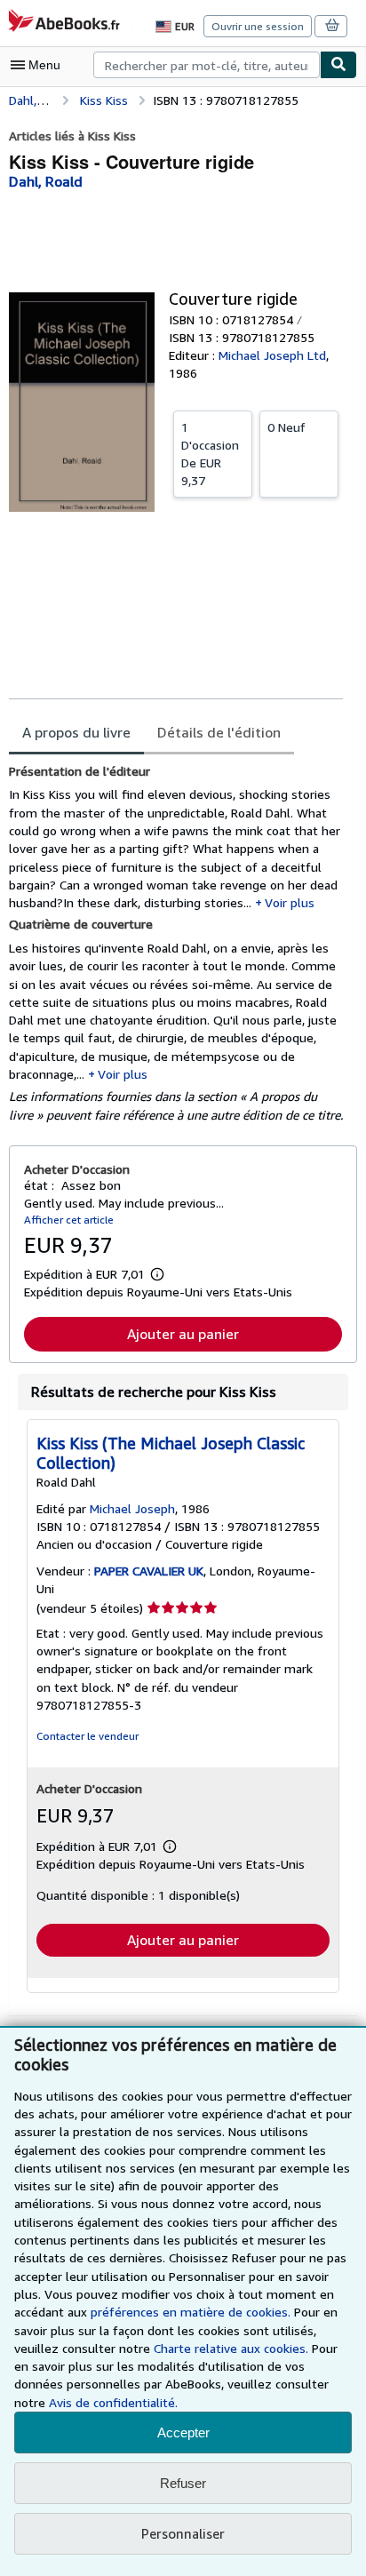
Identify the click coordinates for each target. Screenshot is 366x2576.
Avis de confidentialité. (113, 2402)
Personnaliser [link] (183, 2533)
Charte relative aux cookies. (233, 2348)
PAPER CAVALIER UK (149, 1571)
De (210, 454)
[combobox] (207, 65)
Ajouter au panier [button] (183, 1334)
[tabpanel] (176, 944)
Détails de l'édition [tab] (219, 732)
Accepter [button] (183, 2432)
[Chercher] (338, 65)
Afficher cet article (69, 1220)
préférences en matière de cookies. (191, 2312)
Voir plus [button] (290, 902)
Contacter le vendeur (88, 1736)
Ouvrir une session (258, 26)
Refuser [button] (183, 2483)
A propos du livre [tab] (76, 732)
